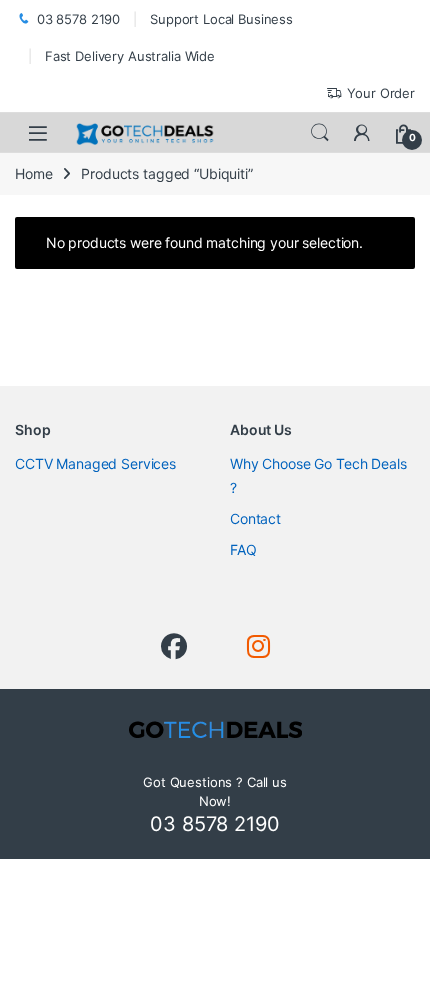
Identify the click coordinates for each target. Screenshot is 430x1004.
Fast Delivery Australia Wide (130, 56)
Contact (255, 518)
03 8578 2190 (78, 19)
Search (320, 133)
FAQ (243, 549)
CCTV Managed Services (95, 463)
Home (33, 173)
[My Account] (362, 133)
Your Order (381, 93)
